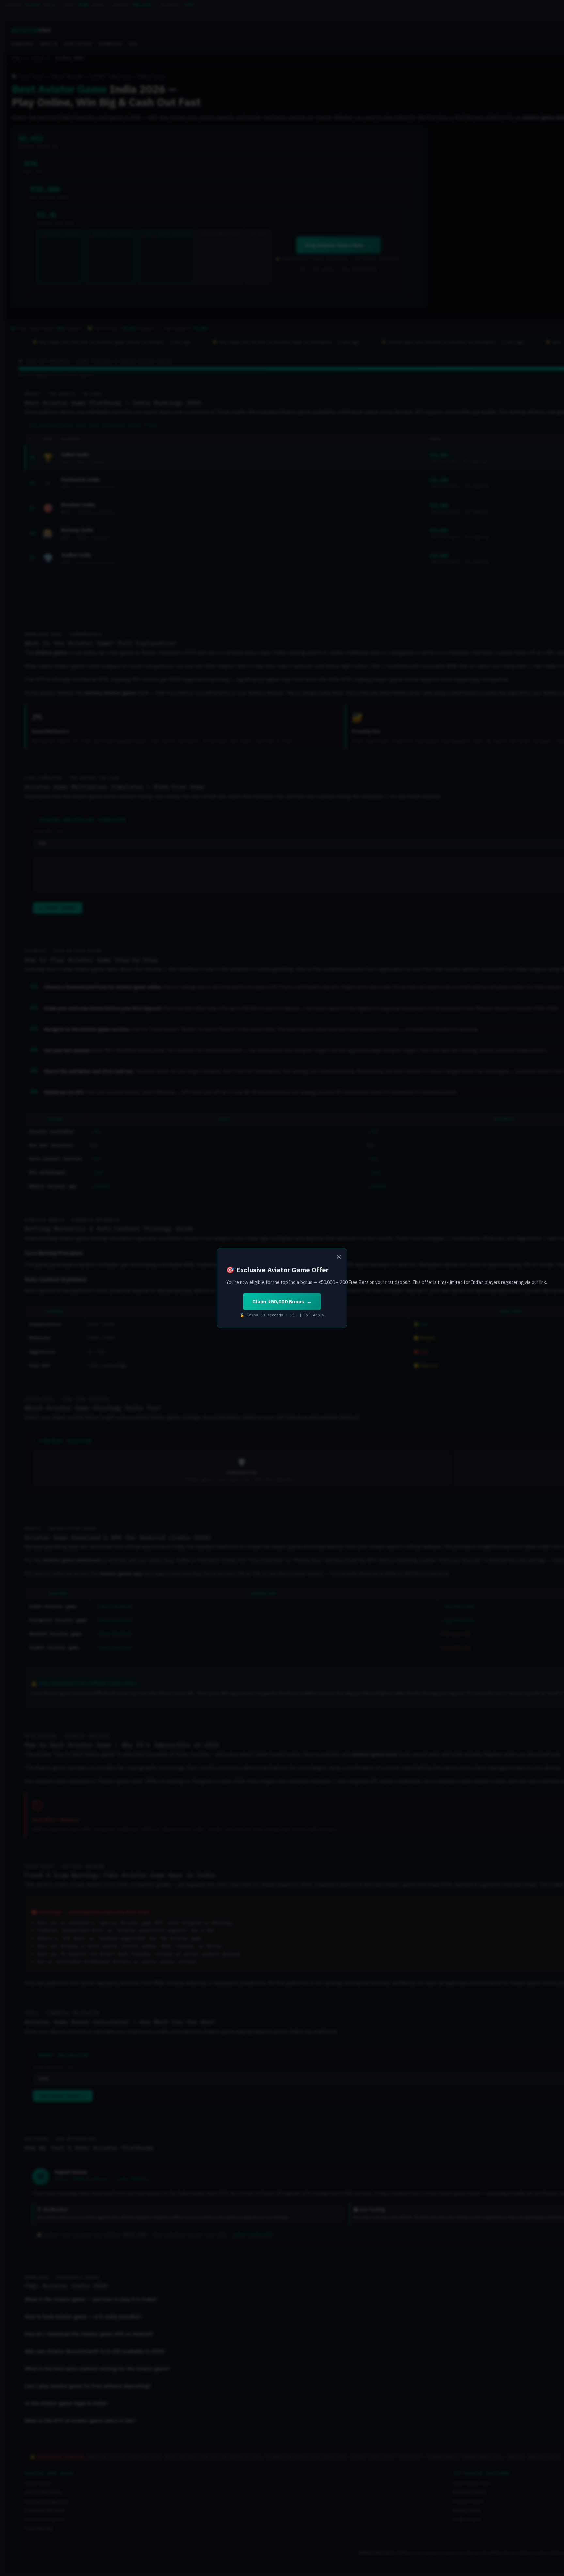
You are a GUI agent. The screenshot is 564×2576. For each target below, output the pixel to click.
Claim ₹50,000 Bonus (278, 1301)
